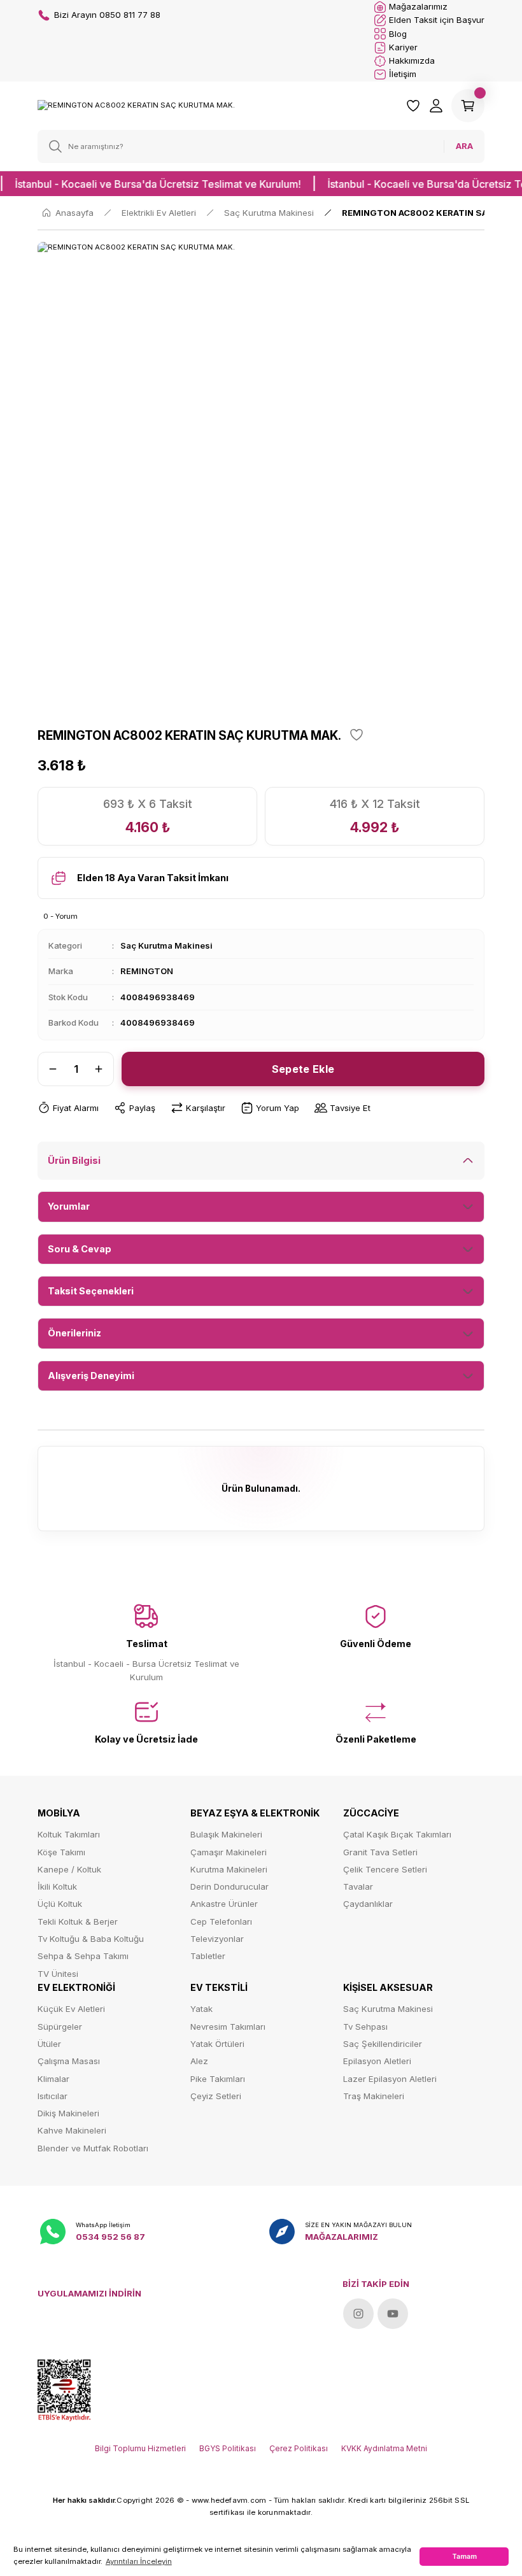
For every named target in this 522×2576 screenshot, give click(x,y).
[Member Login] (436, 106)
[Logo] (136, 105)
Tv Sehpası (365, 2027)
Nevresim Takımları (228, 2027)
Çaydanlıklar (368, 1904)
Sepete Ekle (303, 1069)
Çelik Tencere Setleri (385, 1869)
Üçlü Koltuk (60, 1904)
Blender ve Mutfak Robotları (93, 2148)
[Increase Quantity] (102, 1069)
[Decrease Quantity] (49, 1069)
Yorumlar (69, 1206)
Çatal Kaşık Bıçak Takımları (397, 1834)
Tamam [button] (464, 2556)
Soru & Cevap (80, 1249)
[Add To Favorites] (356, 735)
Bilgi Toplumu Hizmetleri (140, 2448)
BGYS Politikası (228, 2448)
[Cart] (468, 106)
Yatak (201, 2009)
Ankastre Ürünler (224, 1904)
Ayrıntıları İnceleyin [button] (139, 2561)
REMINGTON (147, 971)
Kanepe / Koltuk (69, 1869)
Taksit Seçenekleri (91, 1291)
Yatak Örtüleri (217, 2044)
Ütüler (49, 2044)
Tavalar (358, 1886)
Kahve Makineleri (72, 2130)
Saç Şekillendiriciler (383, 2044)
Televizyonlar (217, 1939)
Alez (199, 2061)
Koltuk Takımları (69, 1834)
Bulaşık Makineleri (226, 1834)
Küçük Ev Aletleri (71, 2009)
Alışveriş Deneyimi (91, 1376)
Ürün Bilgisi (74, 1160)
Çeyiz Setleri (216, 2096)
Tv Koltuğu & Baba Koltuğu (91, 1939)
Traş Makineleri (374, 2096)
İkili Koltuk (57, 1886)
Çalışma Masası (69, 2061)
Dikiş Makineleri (68, 2113)
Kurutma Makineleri (229, 1869)
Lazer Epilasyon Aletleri (390, 2079)
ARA (464, 146)
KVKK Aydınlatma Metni (384, 2448)
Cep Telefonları (221, 1921)
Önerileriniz (74, 1333)
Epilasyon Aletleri (377, 2061)
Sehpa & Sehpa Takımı (83, 1956)
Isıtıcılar (53, 2096)
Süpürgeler (60, 2027)
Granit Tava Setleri (380, 1852)
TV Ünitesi (58, 1974)
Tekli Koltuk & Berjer (78, 1921)
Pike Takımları (218, 2079)
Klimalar (53, 2079)
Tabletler (208, 1956)
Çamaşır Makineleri (229, 1852)
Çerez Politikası (299, 2448)
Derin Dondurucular (229, 1886)
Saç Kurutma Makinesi (166, 945)
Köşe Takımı (61, 1852)
